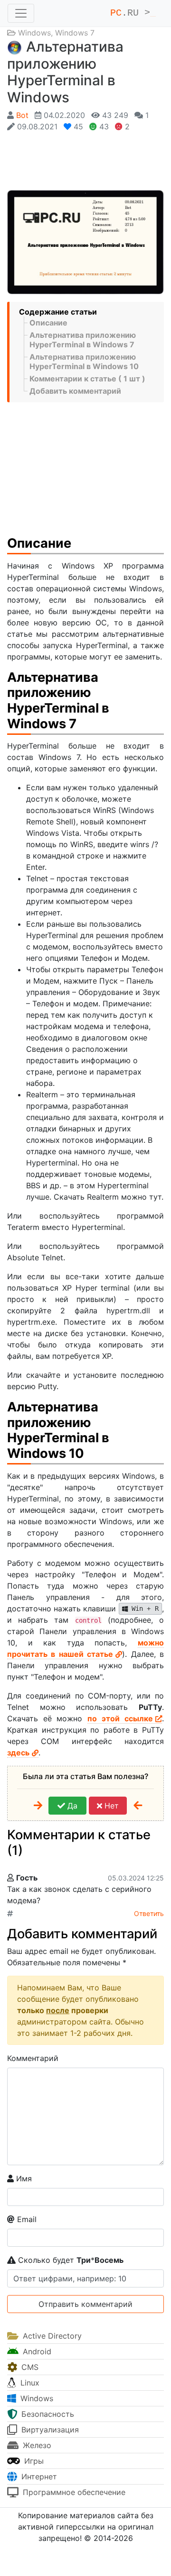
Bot (22, 115)
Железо (36, 2445)
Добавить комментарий (75, 391)
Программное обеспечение (73, 2492)
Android (36, 2351)
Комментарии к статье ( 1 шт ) (87, 379)
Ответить (149, 1913)
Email (26, 2219)
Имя (23, 2178)
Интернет (38, 2477)
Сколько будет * (70, 2260)
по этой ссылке (120, 1718)
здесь (18, 1753)
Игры (33, 2461)
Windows (34, 33)
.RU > (133, 13)
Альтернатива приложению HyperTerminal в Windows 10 (84, 362)
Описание (48, 323)
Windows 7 (75, 33)
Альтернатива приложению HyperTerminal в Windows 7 (83, 340)
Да (71, 1806)
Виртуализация (49, 2430)
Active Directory (51, 2336)
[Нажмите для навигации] (21, 13)
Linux (29, 2383)
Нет (110, 1806)
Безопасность (47, 2414)
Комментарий (33, 2058)
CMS (29, 2367)
